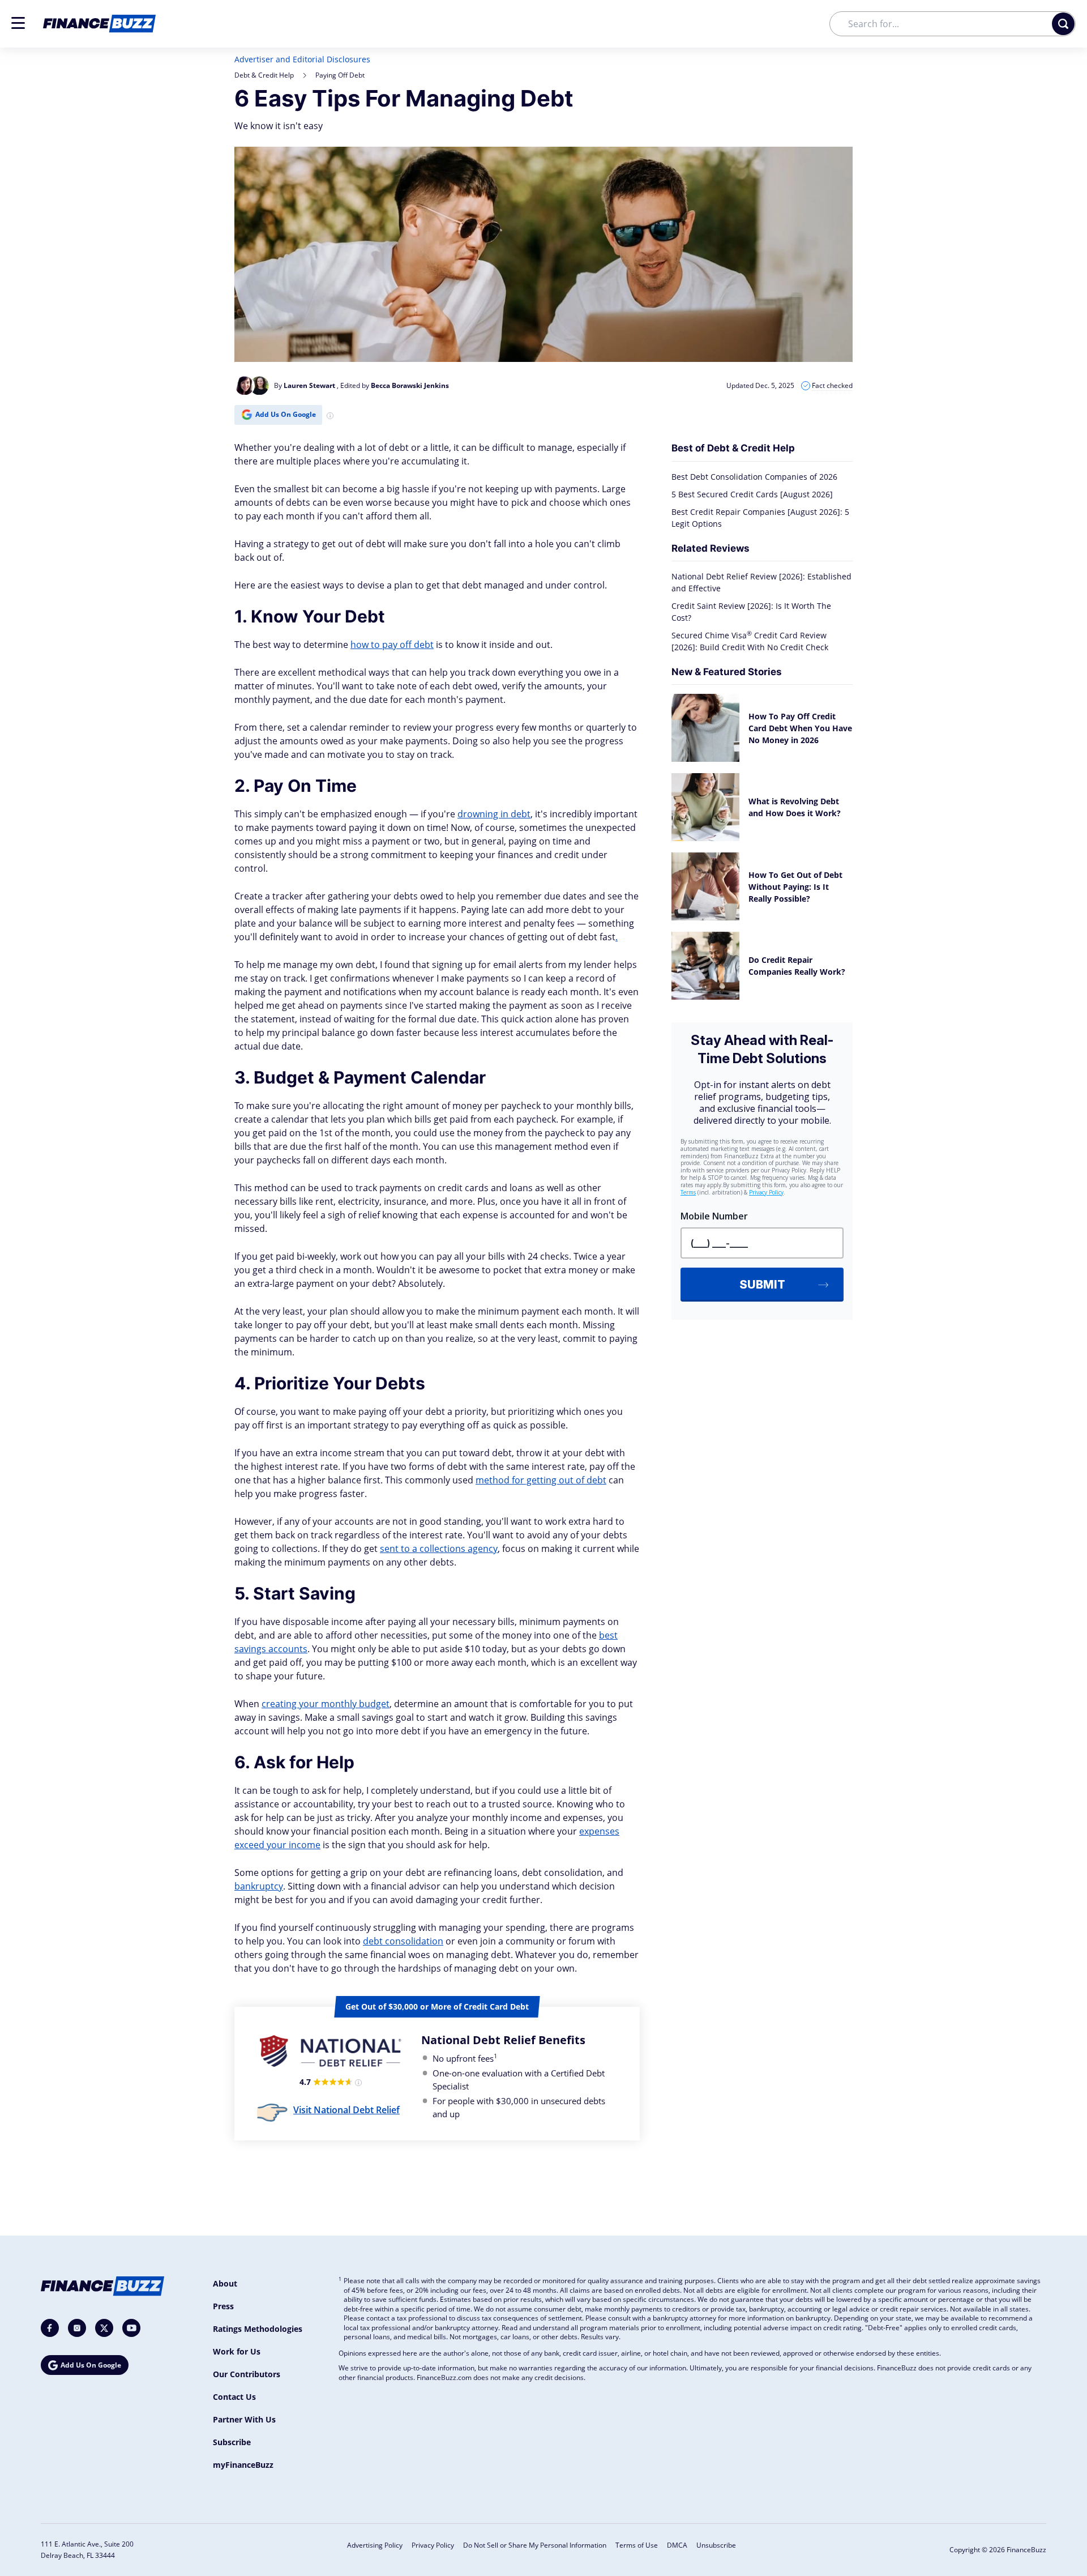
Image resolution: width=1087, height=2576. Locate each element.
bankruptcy (259, 1886)
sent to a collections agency (439, 1549)
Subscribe (232, 2442)
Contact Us (234, 2397)
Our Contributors (247, 2374)
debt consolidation (403, 1941)
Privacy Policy (433, 2545)
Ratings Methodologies (258, 2329)
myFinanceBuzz (243, 2465)
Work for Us (237, 2351)
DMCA (677, 2545)
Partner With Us (244, 2419)
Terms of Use (637, 2545)
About (225, 2283)
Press (223, 2306)
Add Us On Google (286, 414)
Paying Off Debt (340, 75)
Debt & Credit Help (264, 75)
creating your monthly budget (326, 1704)
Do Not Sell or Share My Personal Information (535, 2545)
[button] (18, 23)
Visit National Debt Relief (346, 2110)
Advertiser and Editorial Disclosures (302, 59)
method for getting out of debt (541, 1480)
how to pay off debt (392, 645)
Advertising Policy (375, 2545)
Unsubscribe (716, 2545)
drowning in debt (494, 814)
